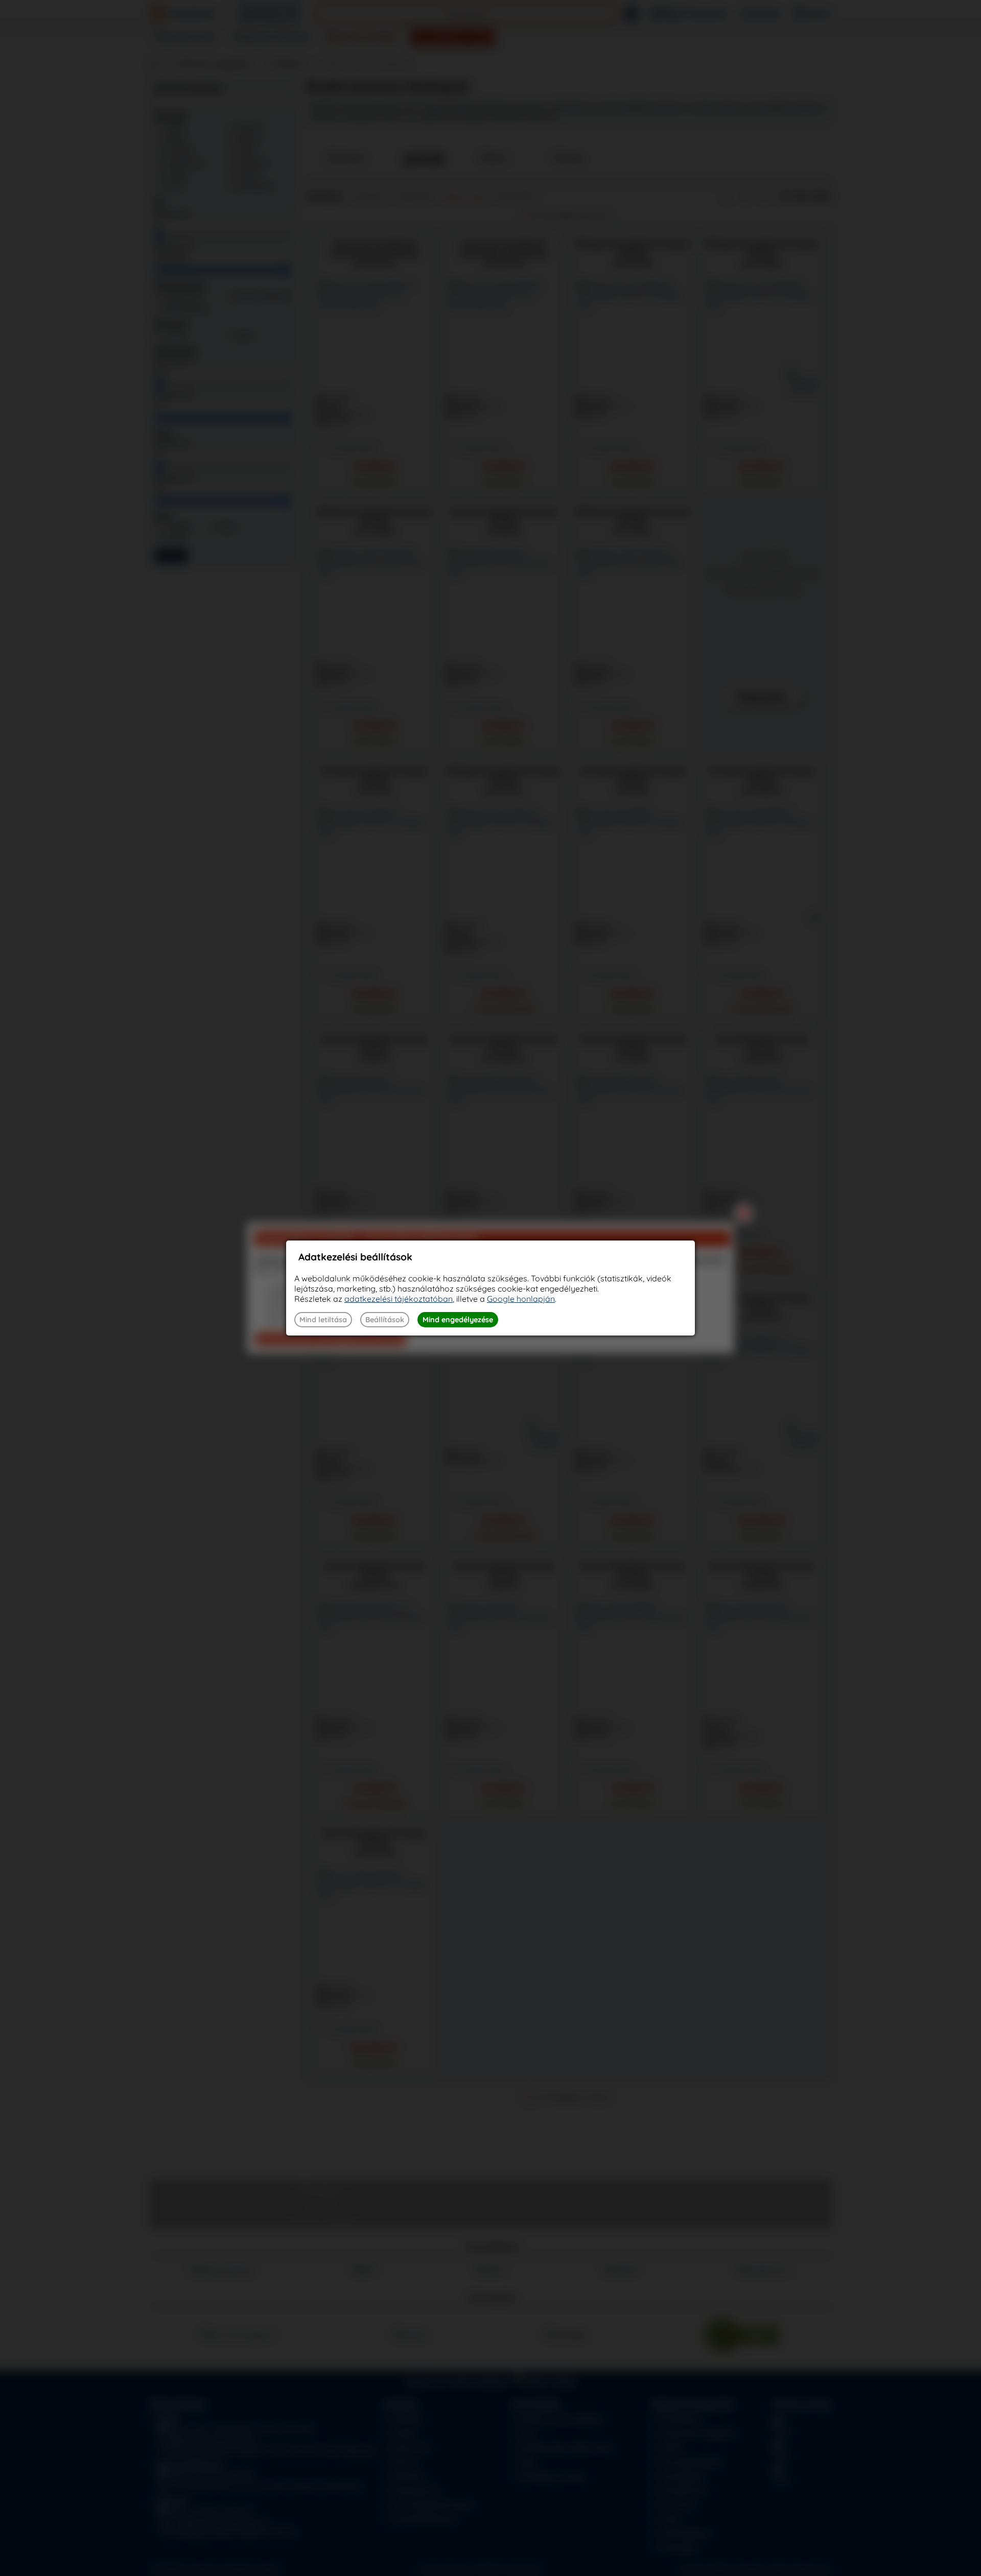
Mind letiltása (323, 1320)
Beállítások (385, 1320)
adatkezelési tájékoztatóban (399, 1299)
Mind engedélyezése (458, 1320)
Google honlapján (521, 1299)
